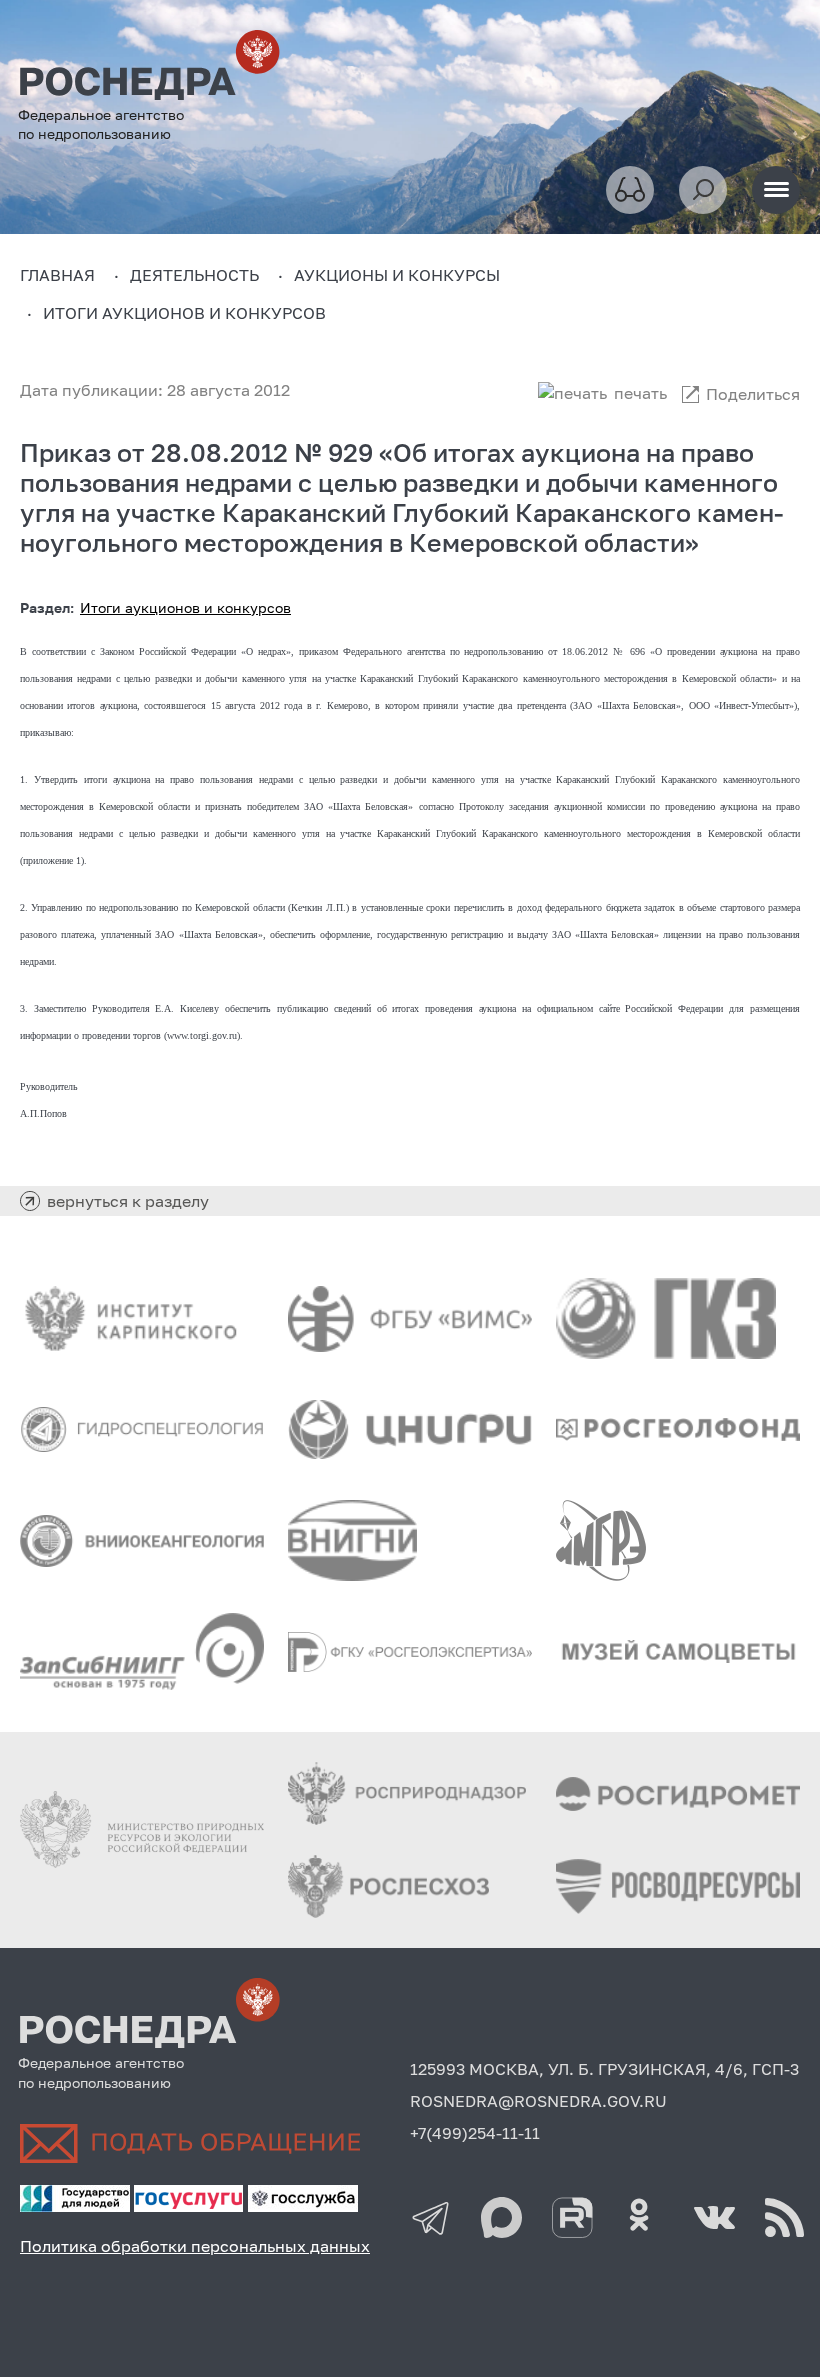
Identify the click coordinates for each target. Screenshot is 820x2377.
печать (640, 393)
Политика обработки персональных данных (195, 2246)
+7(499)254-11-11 (475, 2133)
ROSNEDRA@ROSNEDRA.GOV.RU (538, 2101)
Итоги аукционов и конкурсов (185, 607)
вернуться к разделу (128, 1201)
